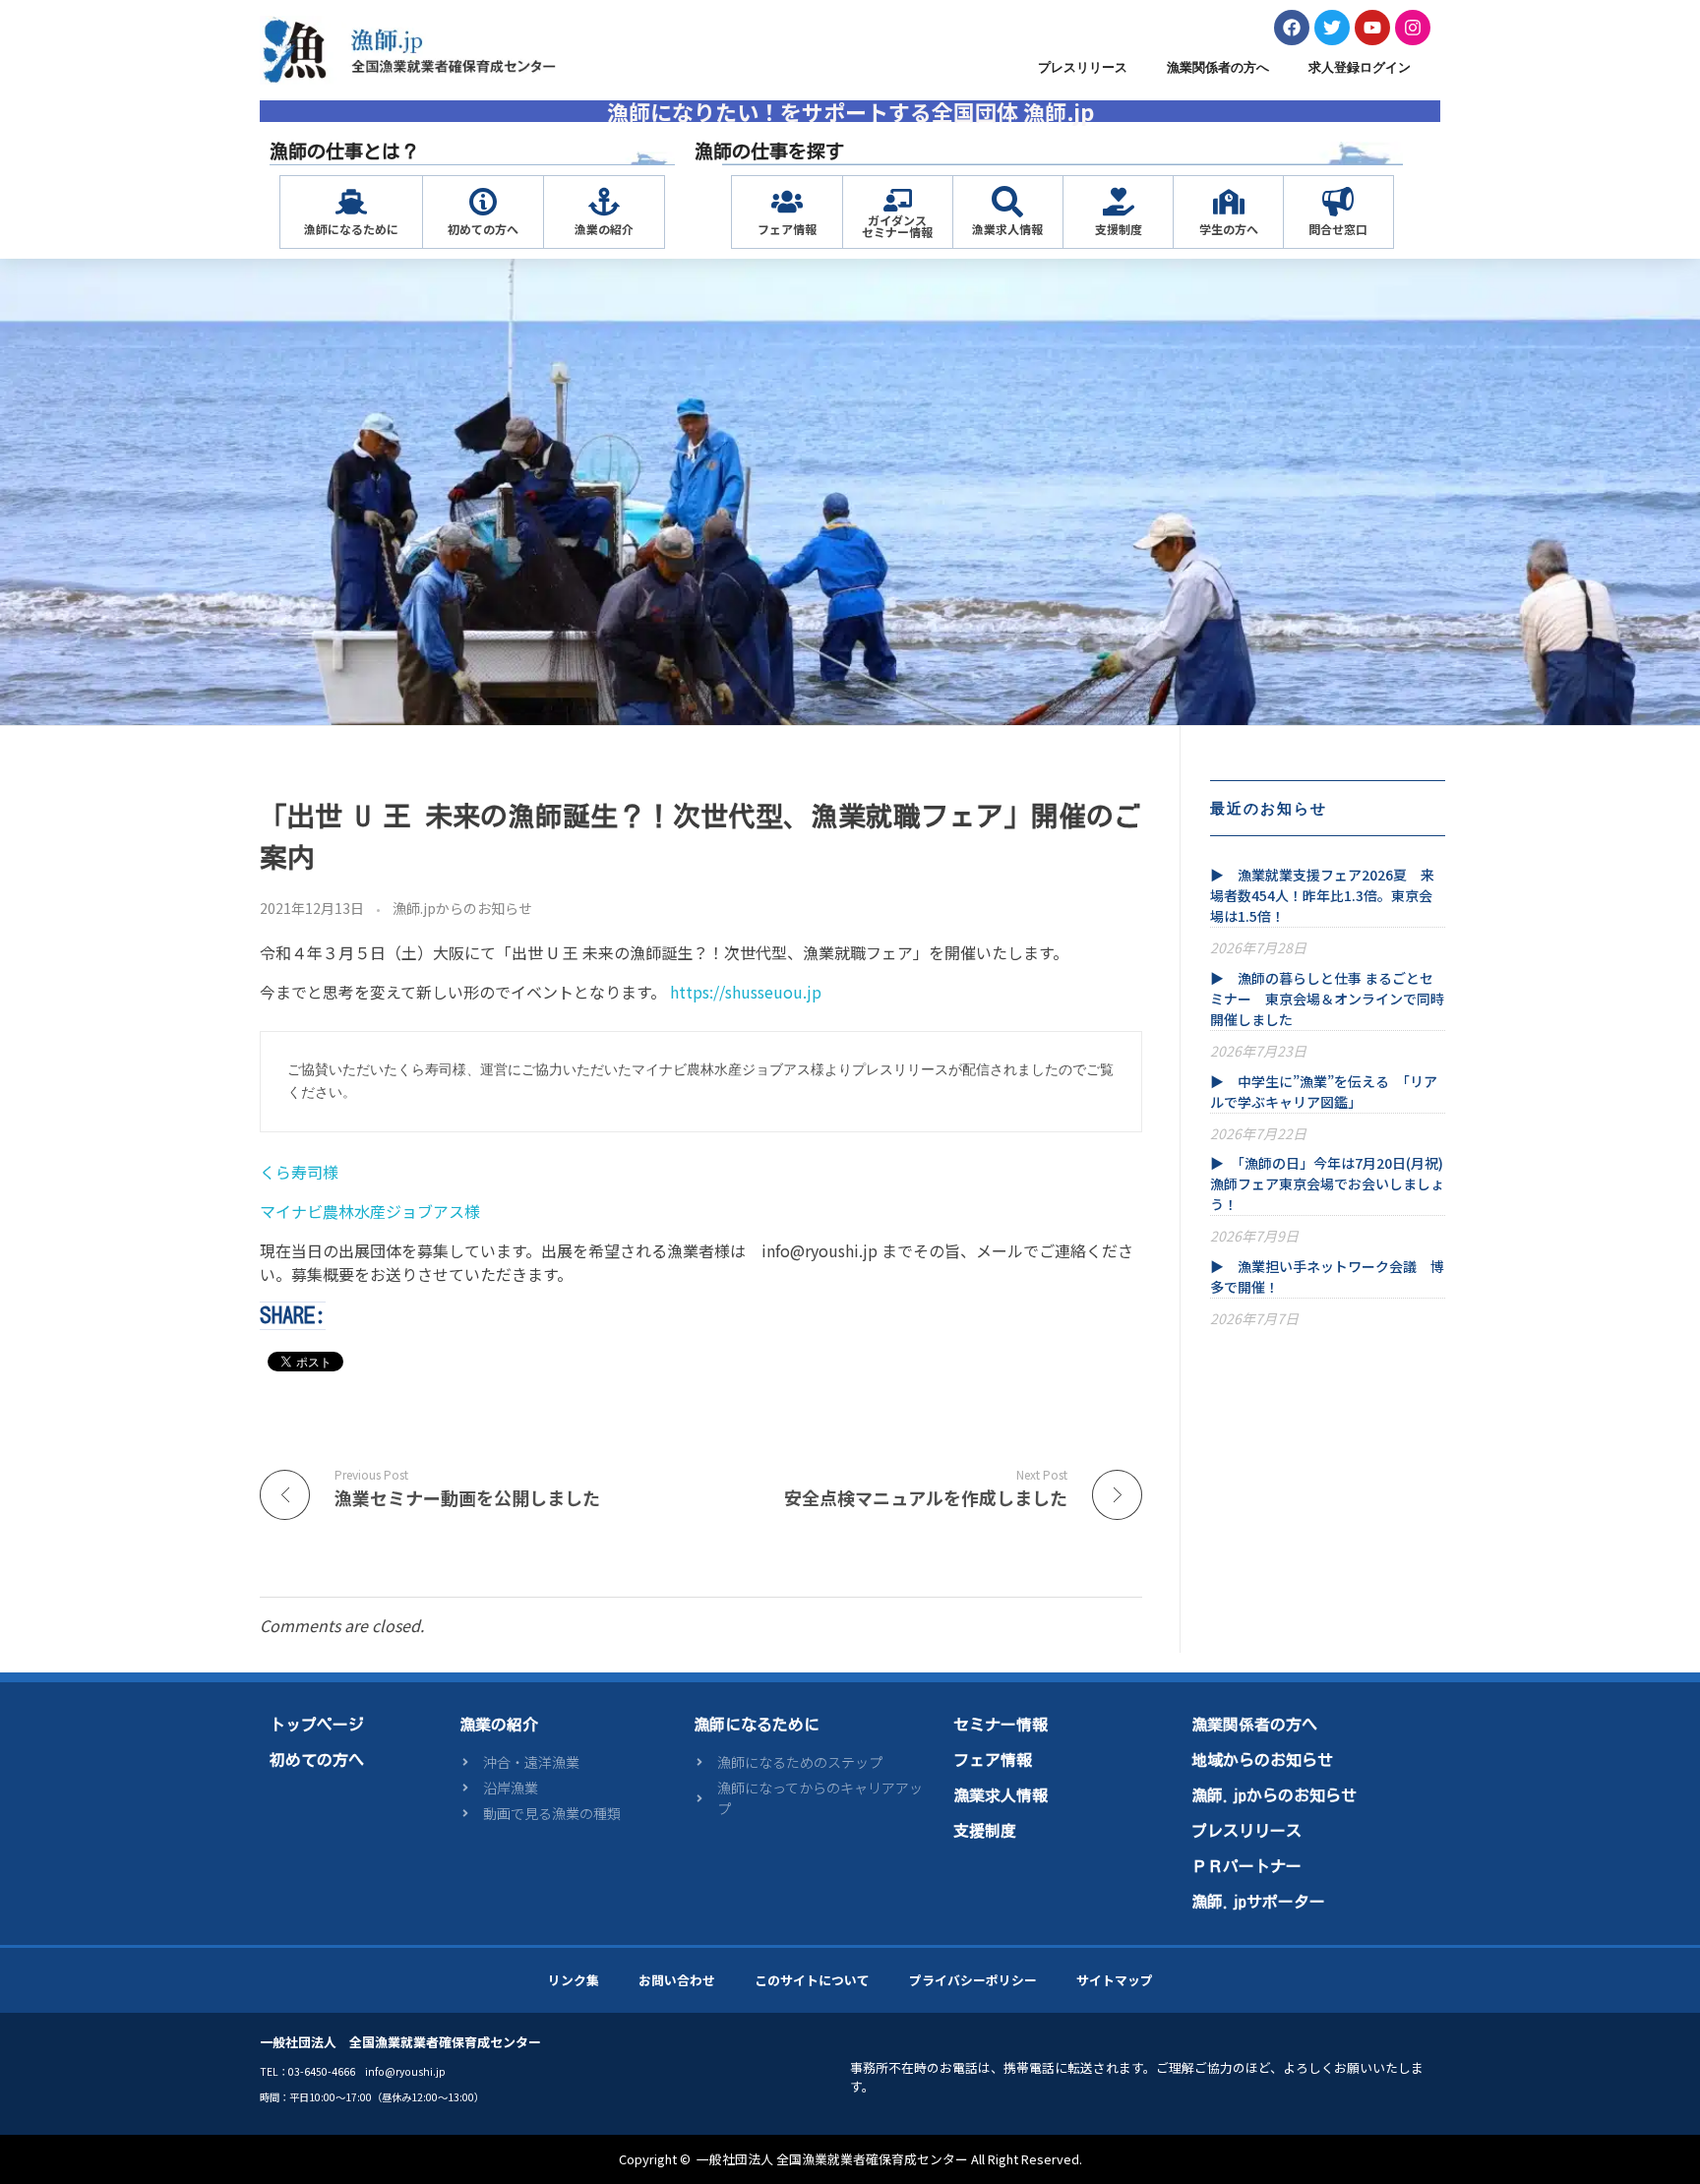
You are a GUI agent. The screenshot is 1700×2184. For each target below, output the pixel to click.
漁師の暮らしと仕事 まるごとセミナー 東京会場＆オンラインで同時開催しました (1327, 999)
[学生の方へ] (1229, 202)
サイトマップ (1115, 1980)
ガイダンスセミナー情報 (897, 226)
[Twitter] (1332, 28)
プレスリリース (1083, 67)
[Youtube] (1372, 28)
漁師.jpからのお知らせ (462, 908)
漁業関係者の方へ (1218, 67)
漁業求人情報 (1007, 229)
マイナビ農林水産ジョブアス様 (372, 1211)
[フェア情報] (787, 202)
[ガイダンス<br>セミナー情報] (898, 200)
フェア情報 (787, 229)
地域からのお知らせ (1262, 1760)
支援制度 (1119, 229)
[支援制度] (1119, 202)
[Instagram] (1413, 28)
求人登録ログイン (1360, 67)
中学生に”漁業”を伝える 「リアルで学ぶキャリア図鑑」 (1324, 1092)
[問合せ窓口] (1338, 202)
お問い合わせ (677, 1980)
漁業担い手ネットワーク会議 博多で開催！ (1327, 1276)
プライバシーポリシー (973, 1980)
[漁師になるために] (351, 202)
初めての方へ (483, 229)
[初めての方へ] (483, 202)
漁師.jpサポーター (1258, 1902)
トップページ (317, 1725)
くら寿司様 (299, 1172)
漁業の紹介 (604, 229)
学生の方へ (1229, 229)
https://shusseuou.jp (746, 992)
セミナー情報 (1001, 1725)
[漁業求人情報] (1007, 202)
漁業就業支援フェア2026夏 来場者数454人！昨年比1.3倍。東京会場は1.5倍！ (1322, 895)
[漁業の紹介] (604, 202)
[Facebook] (1292, 28)
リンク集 (574, 1980)
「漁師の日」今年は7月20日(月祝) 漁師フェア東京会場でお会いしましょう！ (1328, 1183)
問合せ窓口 (1338, 229)
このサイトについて (812, 1980)
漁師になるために (351, 229)
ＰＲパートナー (1246, 1866)
